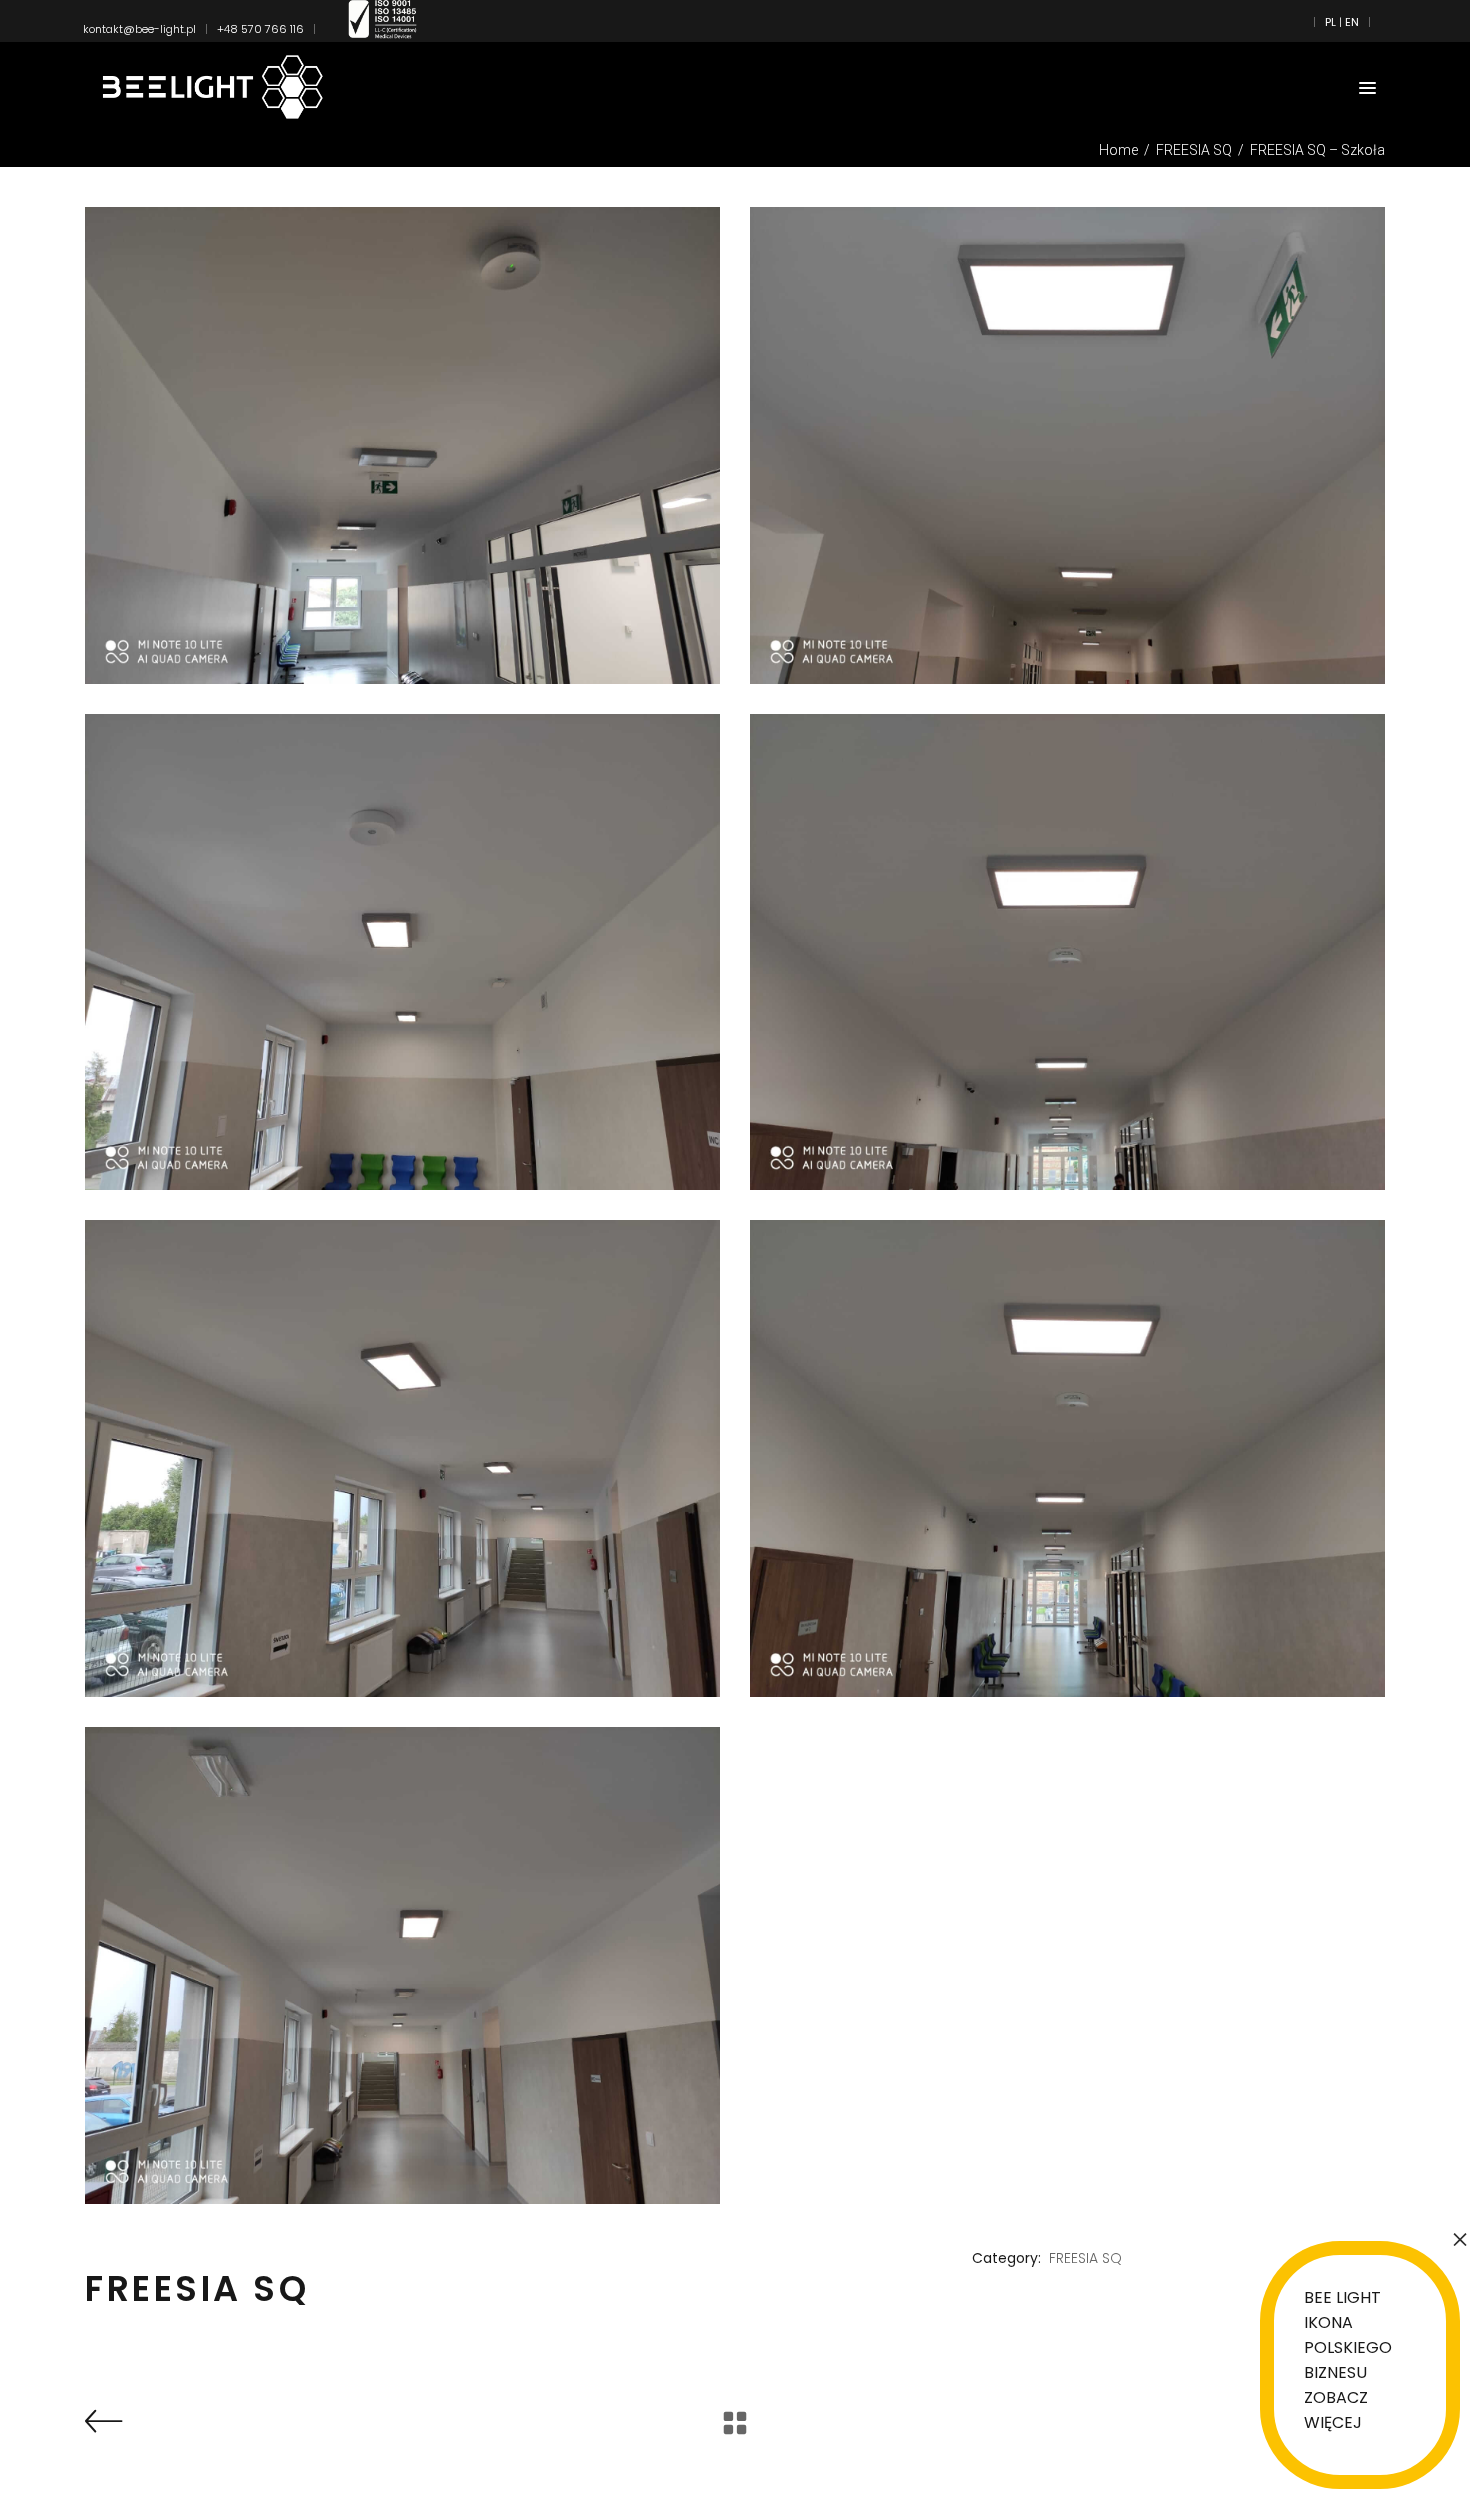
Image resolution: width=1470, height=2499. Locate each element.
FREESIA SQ (1194, 150)
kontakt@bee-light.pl (139, 29)
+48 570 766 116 (260, 29)
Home (1118, 150)
